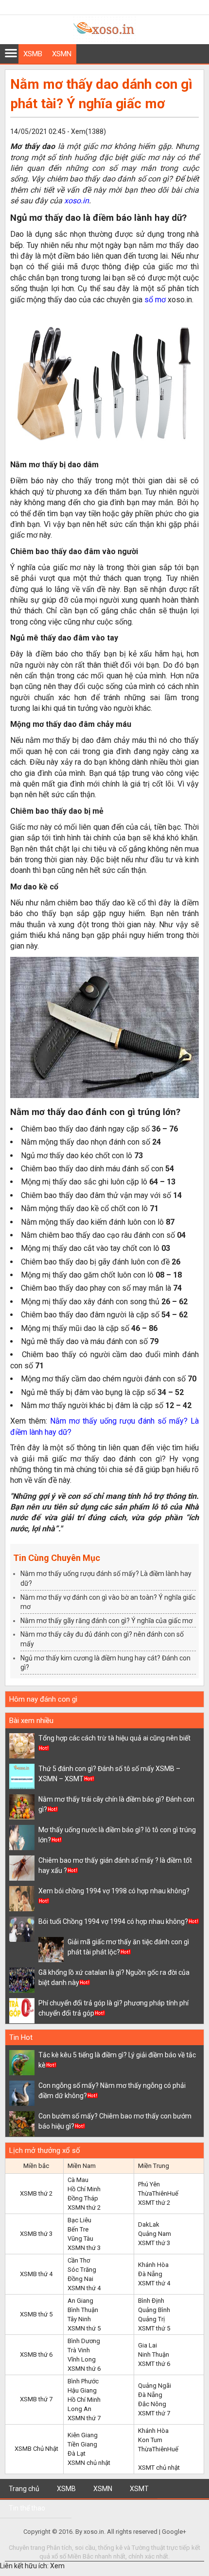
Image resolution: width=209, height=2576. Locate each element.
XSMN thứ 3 (84, 2248)
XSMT (139, 2489)
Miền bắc (36, 2166)
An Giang (80, 2301)
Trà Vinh (79, 2350)
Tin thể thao (27, 2508)
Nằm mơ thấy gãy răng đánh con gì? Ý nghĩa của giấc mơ (106, 1621)
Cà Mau (78, 2180)
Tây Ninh (79, 2319)
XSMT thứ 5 (154, 2328)
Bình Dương (84, 2341)
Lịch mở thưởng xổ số (45, 2150)
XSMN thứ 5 (84, 2328)
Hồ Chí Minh (84, 2189)
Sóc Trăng (82, 2270)
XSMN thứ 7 (84, 2418)
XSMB (33, 54)
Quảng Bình (154, 2310)
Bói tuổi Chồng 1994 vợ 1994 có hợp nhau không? (113, 1921)
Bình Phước (83, 2381)
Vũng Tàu (80, 2239)
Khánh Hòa (153, 2265)
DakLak (149, 2224)
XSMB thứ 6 (36, 2354)
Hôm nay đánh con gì (43, 1699)
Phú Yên (149, 2184)
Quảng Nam (155, 2234)
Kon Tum (150, 2440)
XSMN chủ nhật (89, 2463)
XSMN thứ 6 (84, 2369)
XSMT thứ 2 (154, 2203)
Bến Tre (78, 2229)
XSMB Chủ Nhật (36, 2449)
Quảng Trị (151, 2319)
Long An (79, 2409)
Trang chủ (24, 2489)
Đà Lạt (77, 2453)
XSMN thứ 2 (84, 2207)
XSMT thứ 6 (154, 2364)
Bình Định (151, 2301)
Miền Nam (82, 2166)
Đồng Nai (80, 2279)
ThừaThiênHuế (158, 2193)
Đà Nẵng (150, 2274)
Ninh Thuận (154, 2354)
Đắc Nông (152, 2404)
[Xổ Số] (104, 39)
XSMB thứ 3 (36, 2234)
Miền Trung (154, 2166)
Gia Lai (148, 2345)
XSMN (62, 54)
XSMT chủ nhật (159, 2468)
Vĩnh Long (82, 2359)
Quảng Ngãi (155, 2386)
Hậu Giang (82, 2390)
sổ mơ (155, 300)
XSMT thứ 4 (154, 2283)
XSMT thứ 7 (154, 2413)
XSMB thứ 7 (36, 2399)
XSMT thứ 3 (154, 2243)
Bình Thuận (83, 2310)
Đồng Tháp (83, 2198)
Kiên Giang (83, 2435)
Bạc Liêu (79, 2220)
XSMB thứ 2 (36, 2193)
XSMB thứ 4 (36, 2274)
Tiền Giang (82, 2444)
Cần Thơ (79, 2260)
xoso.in (77, 201)
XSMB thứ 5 (36, 2314)
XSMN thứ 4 (84, 2288)
